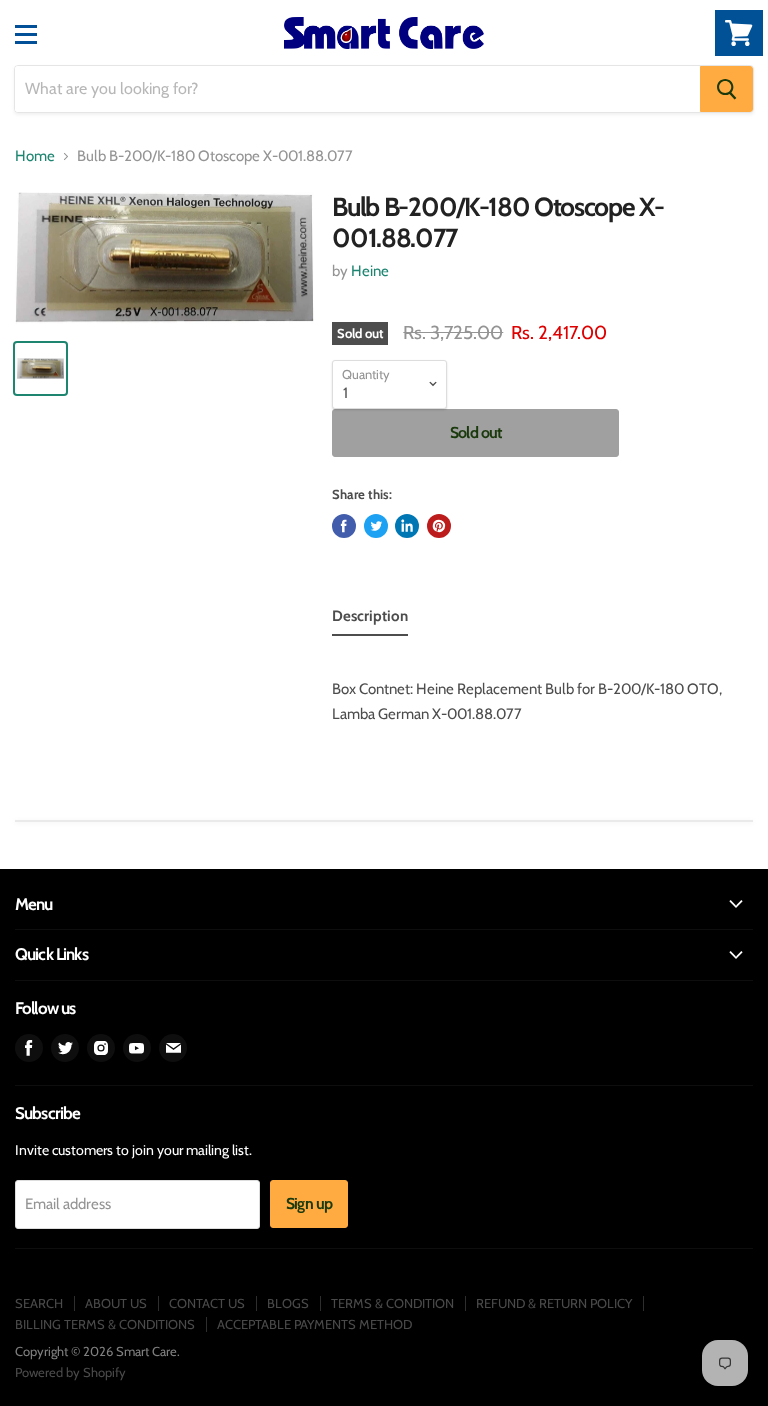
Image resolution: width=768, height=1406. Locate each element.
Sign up (309, 1203)
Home (35, 156)
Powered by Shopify (70, 1372)
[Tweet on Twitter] (376, 526)
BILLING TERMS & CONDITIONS (105, 1324)
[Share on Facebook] (344, 526)
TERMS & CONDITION (392, 1303)
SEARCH (39, 1303)
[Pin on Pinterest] (439, 526)
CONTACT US (207, 1303)
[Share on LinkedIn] (407, 526)
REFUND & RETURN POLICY (554, 1303)
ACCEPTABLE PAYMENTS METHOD (314, 1324)
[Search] (726, 89)
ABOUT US (116, 1303)
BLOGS (288, 1303)
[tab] (370, 620)
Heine (370, 271)
